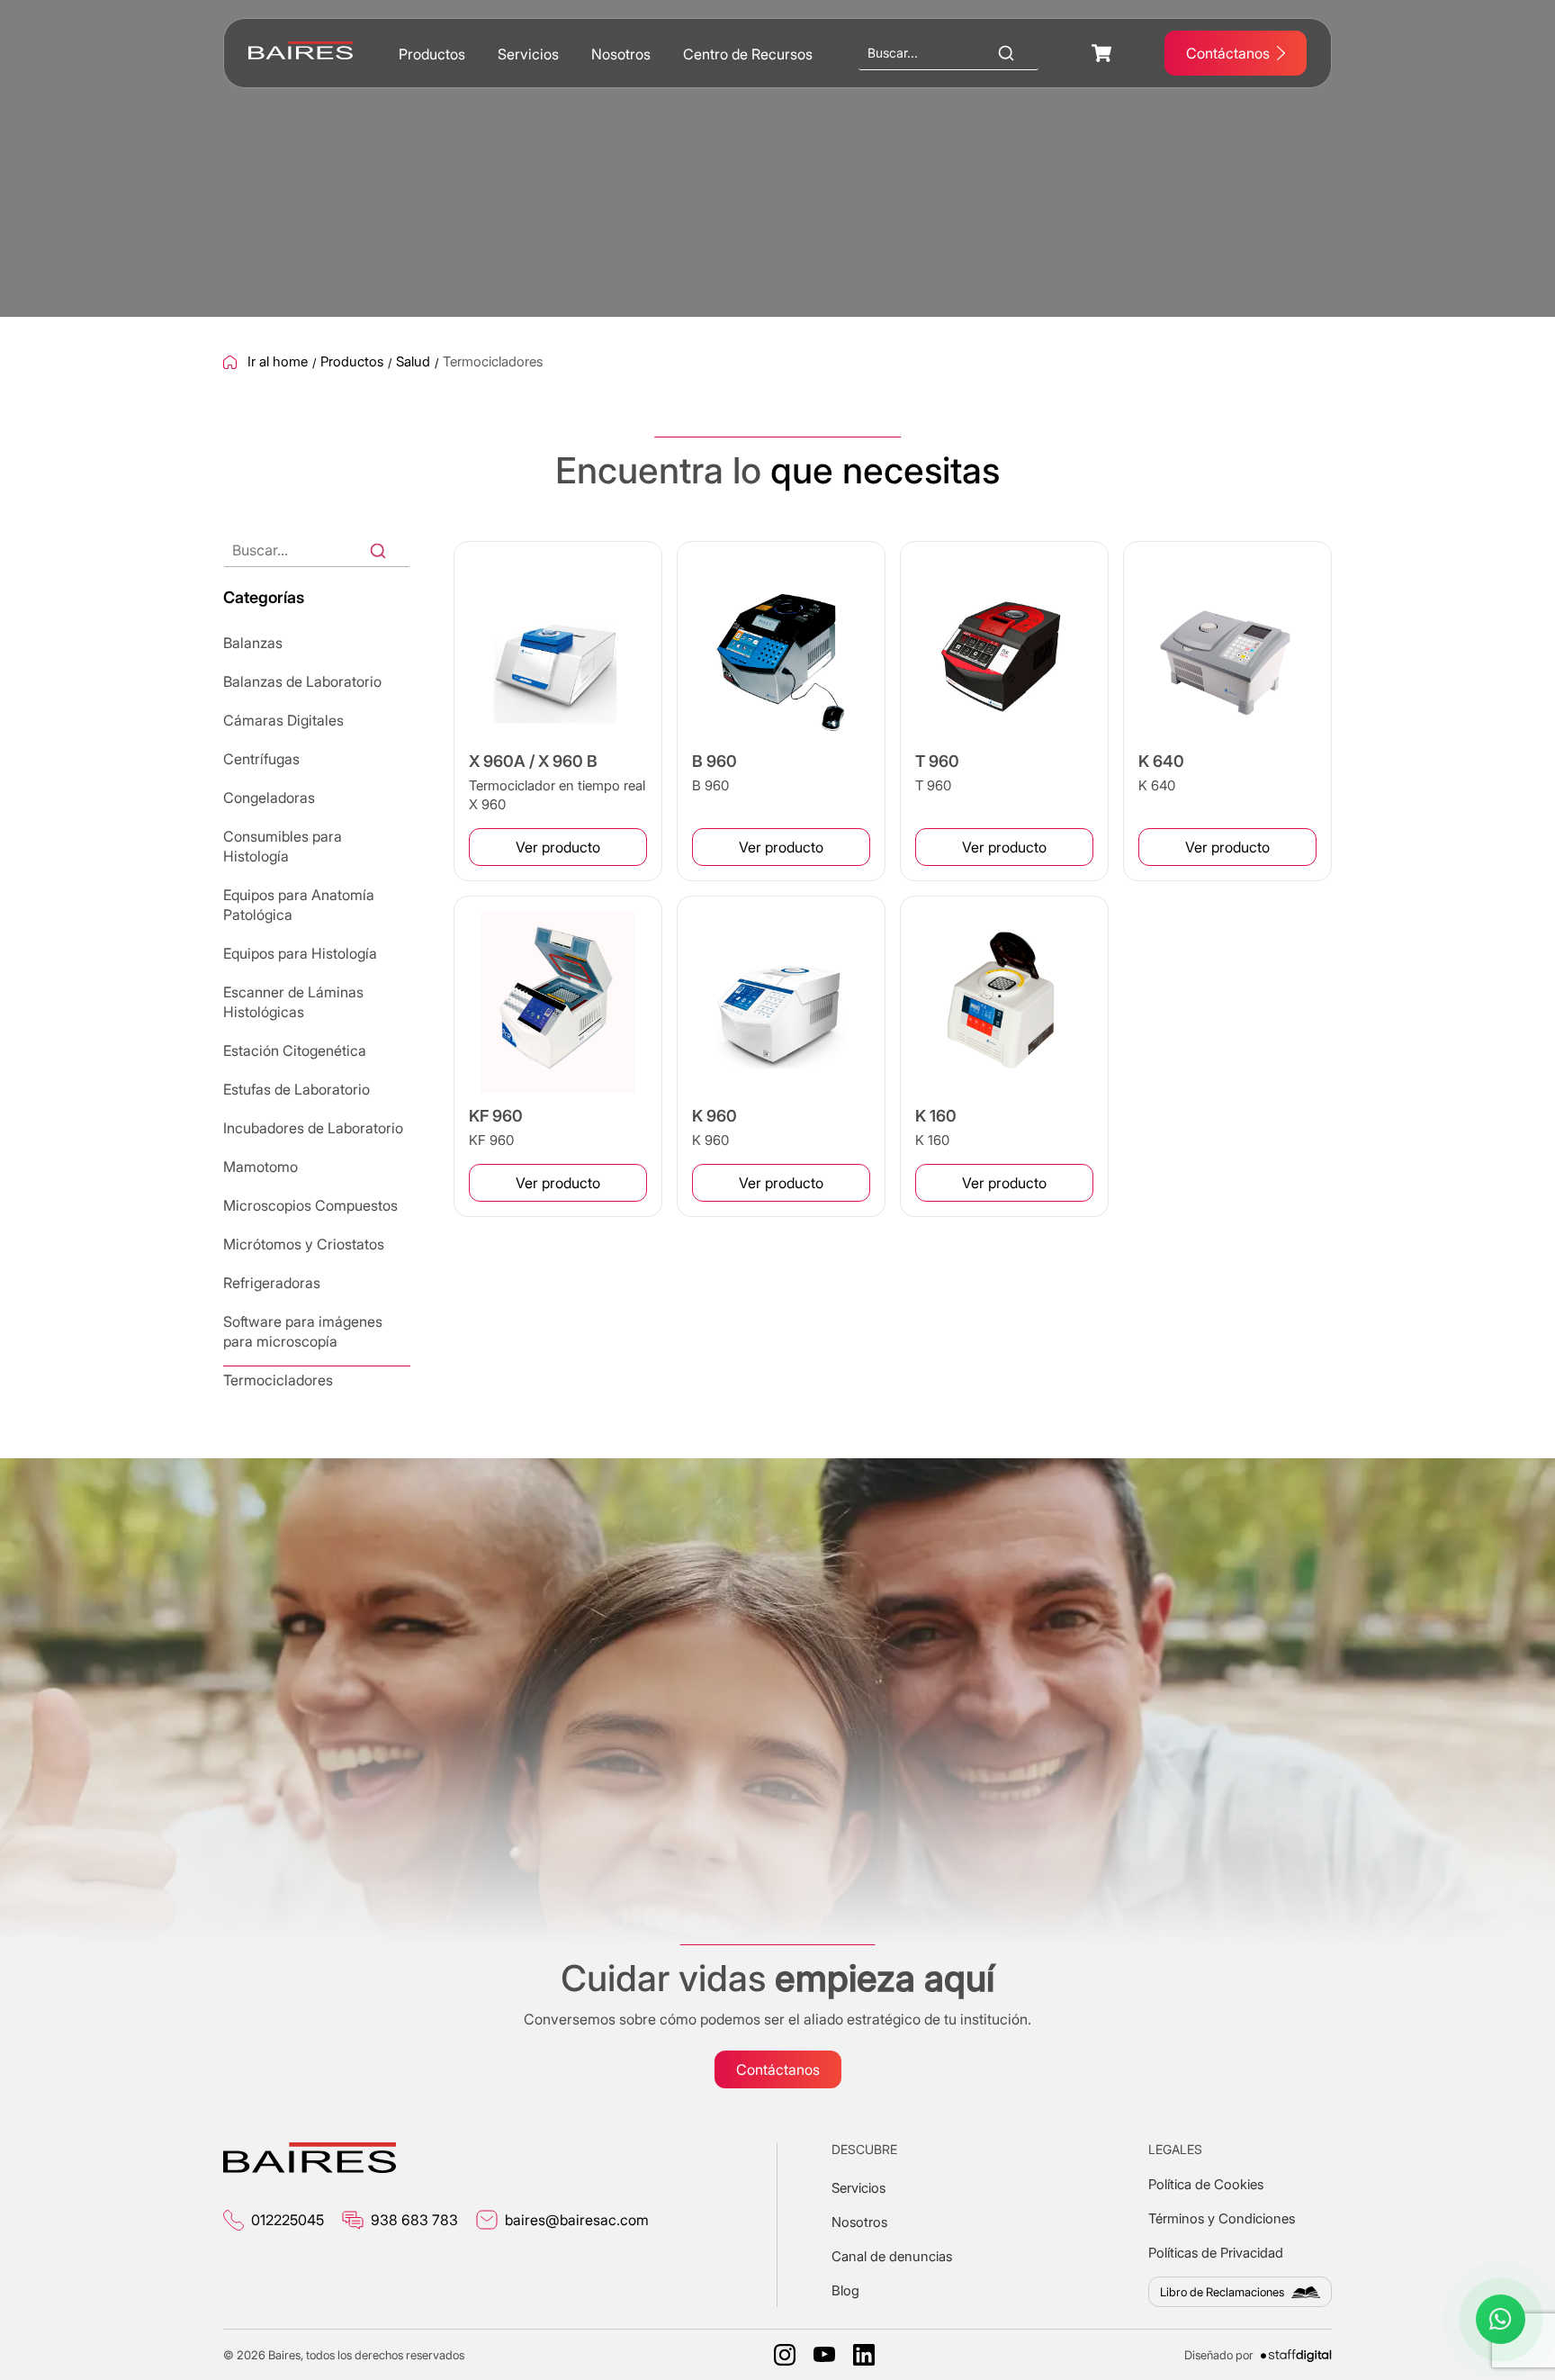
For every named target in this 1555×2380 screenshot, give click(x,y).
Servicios (528, 54)
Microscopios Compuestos (310, 1205)
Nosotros (621, 54)
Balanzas (253, 643)
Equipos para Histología (300, 953)
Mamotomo (261, 1167)
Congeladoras (269, 798)
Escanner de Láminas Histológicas (293, 1002)
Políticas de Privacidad (1216, 2253)
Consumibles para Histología (283, 846)
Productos (432, 54)
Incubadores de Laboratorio (313, 1128)
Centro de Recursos (748, 54)
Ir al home (278, 362)
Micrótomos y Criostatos (304, 1244)
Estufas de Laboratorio (297, 1089)
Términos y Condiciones (1222, 2218)
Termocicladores (278, 1380)
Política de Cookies (1206, 2184)
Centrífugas (261, 759)
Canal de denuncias (892, 2256)
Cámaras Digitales (283, 720)
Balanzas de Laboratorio (302, 681)
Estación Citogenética (295, 1050)
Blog (845, 2290)
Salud (413, 362)
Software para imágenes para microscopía (303, 1331)
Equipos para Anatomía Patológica (299, 905)
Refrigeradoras (272, 1283)
